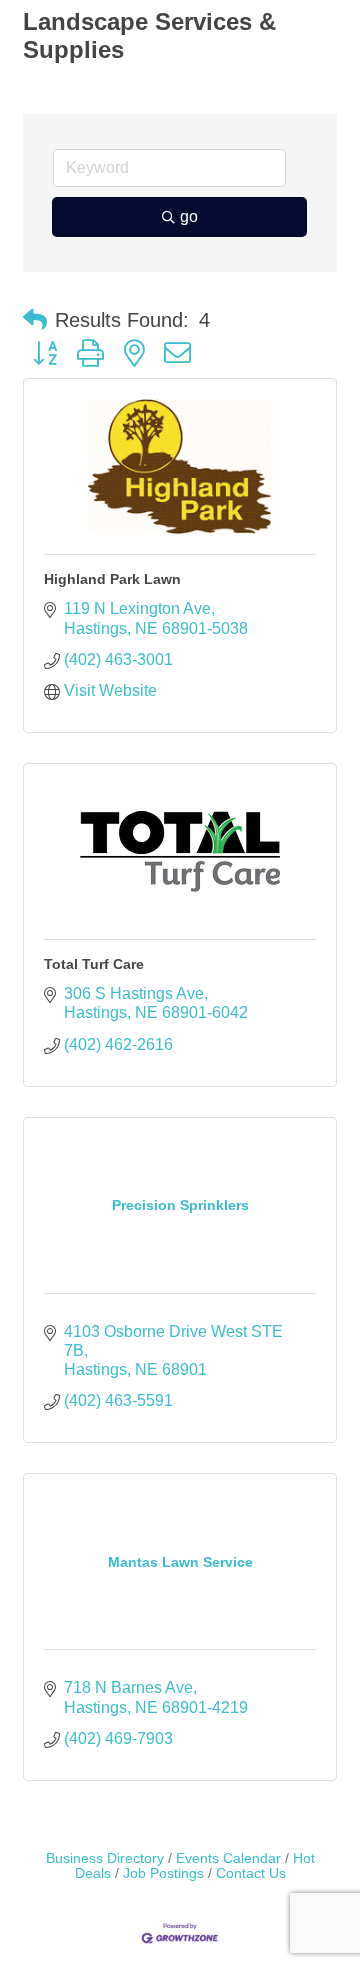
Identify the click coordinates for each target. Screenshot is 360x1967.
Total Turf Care (94, 964)
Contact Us (251, 1873)
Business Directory (105, 1858)
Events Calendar (228, 1858)
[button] (35, 320)
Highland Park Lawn (112, 579)
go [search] (189, 216)
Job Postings (163, 1873)
